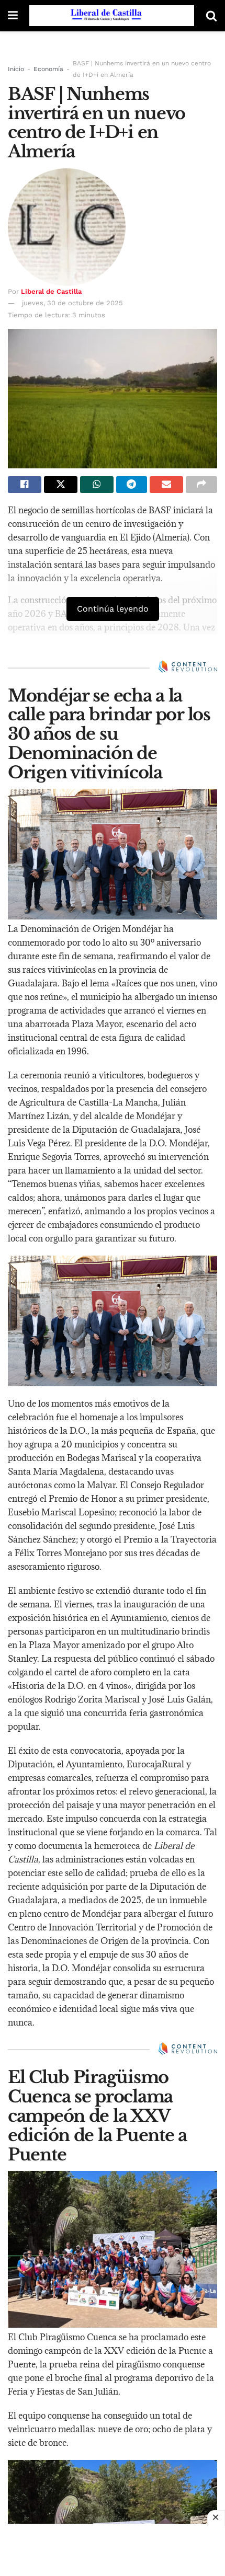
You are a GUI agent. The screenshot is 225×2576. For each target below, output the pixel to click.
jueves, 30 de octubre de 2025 (72, 303)
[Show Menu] (13, 16)
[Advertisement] (113, 2550)
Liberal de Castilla (51, 291)
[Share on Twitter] (61, 485)
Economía (48, 69)
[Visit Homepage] (112, 16)
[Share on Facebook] (25, 485)
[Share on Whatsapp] (97, 485)
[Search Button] (211, 16)
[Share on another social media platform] (201, 485)
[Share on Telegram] (132, 485)
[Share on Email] (166, 485)
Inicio (16, 69)
